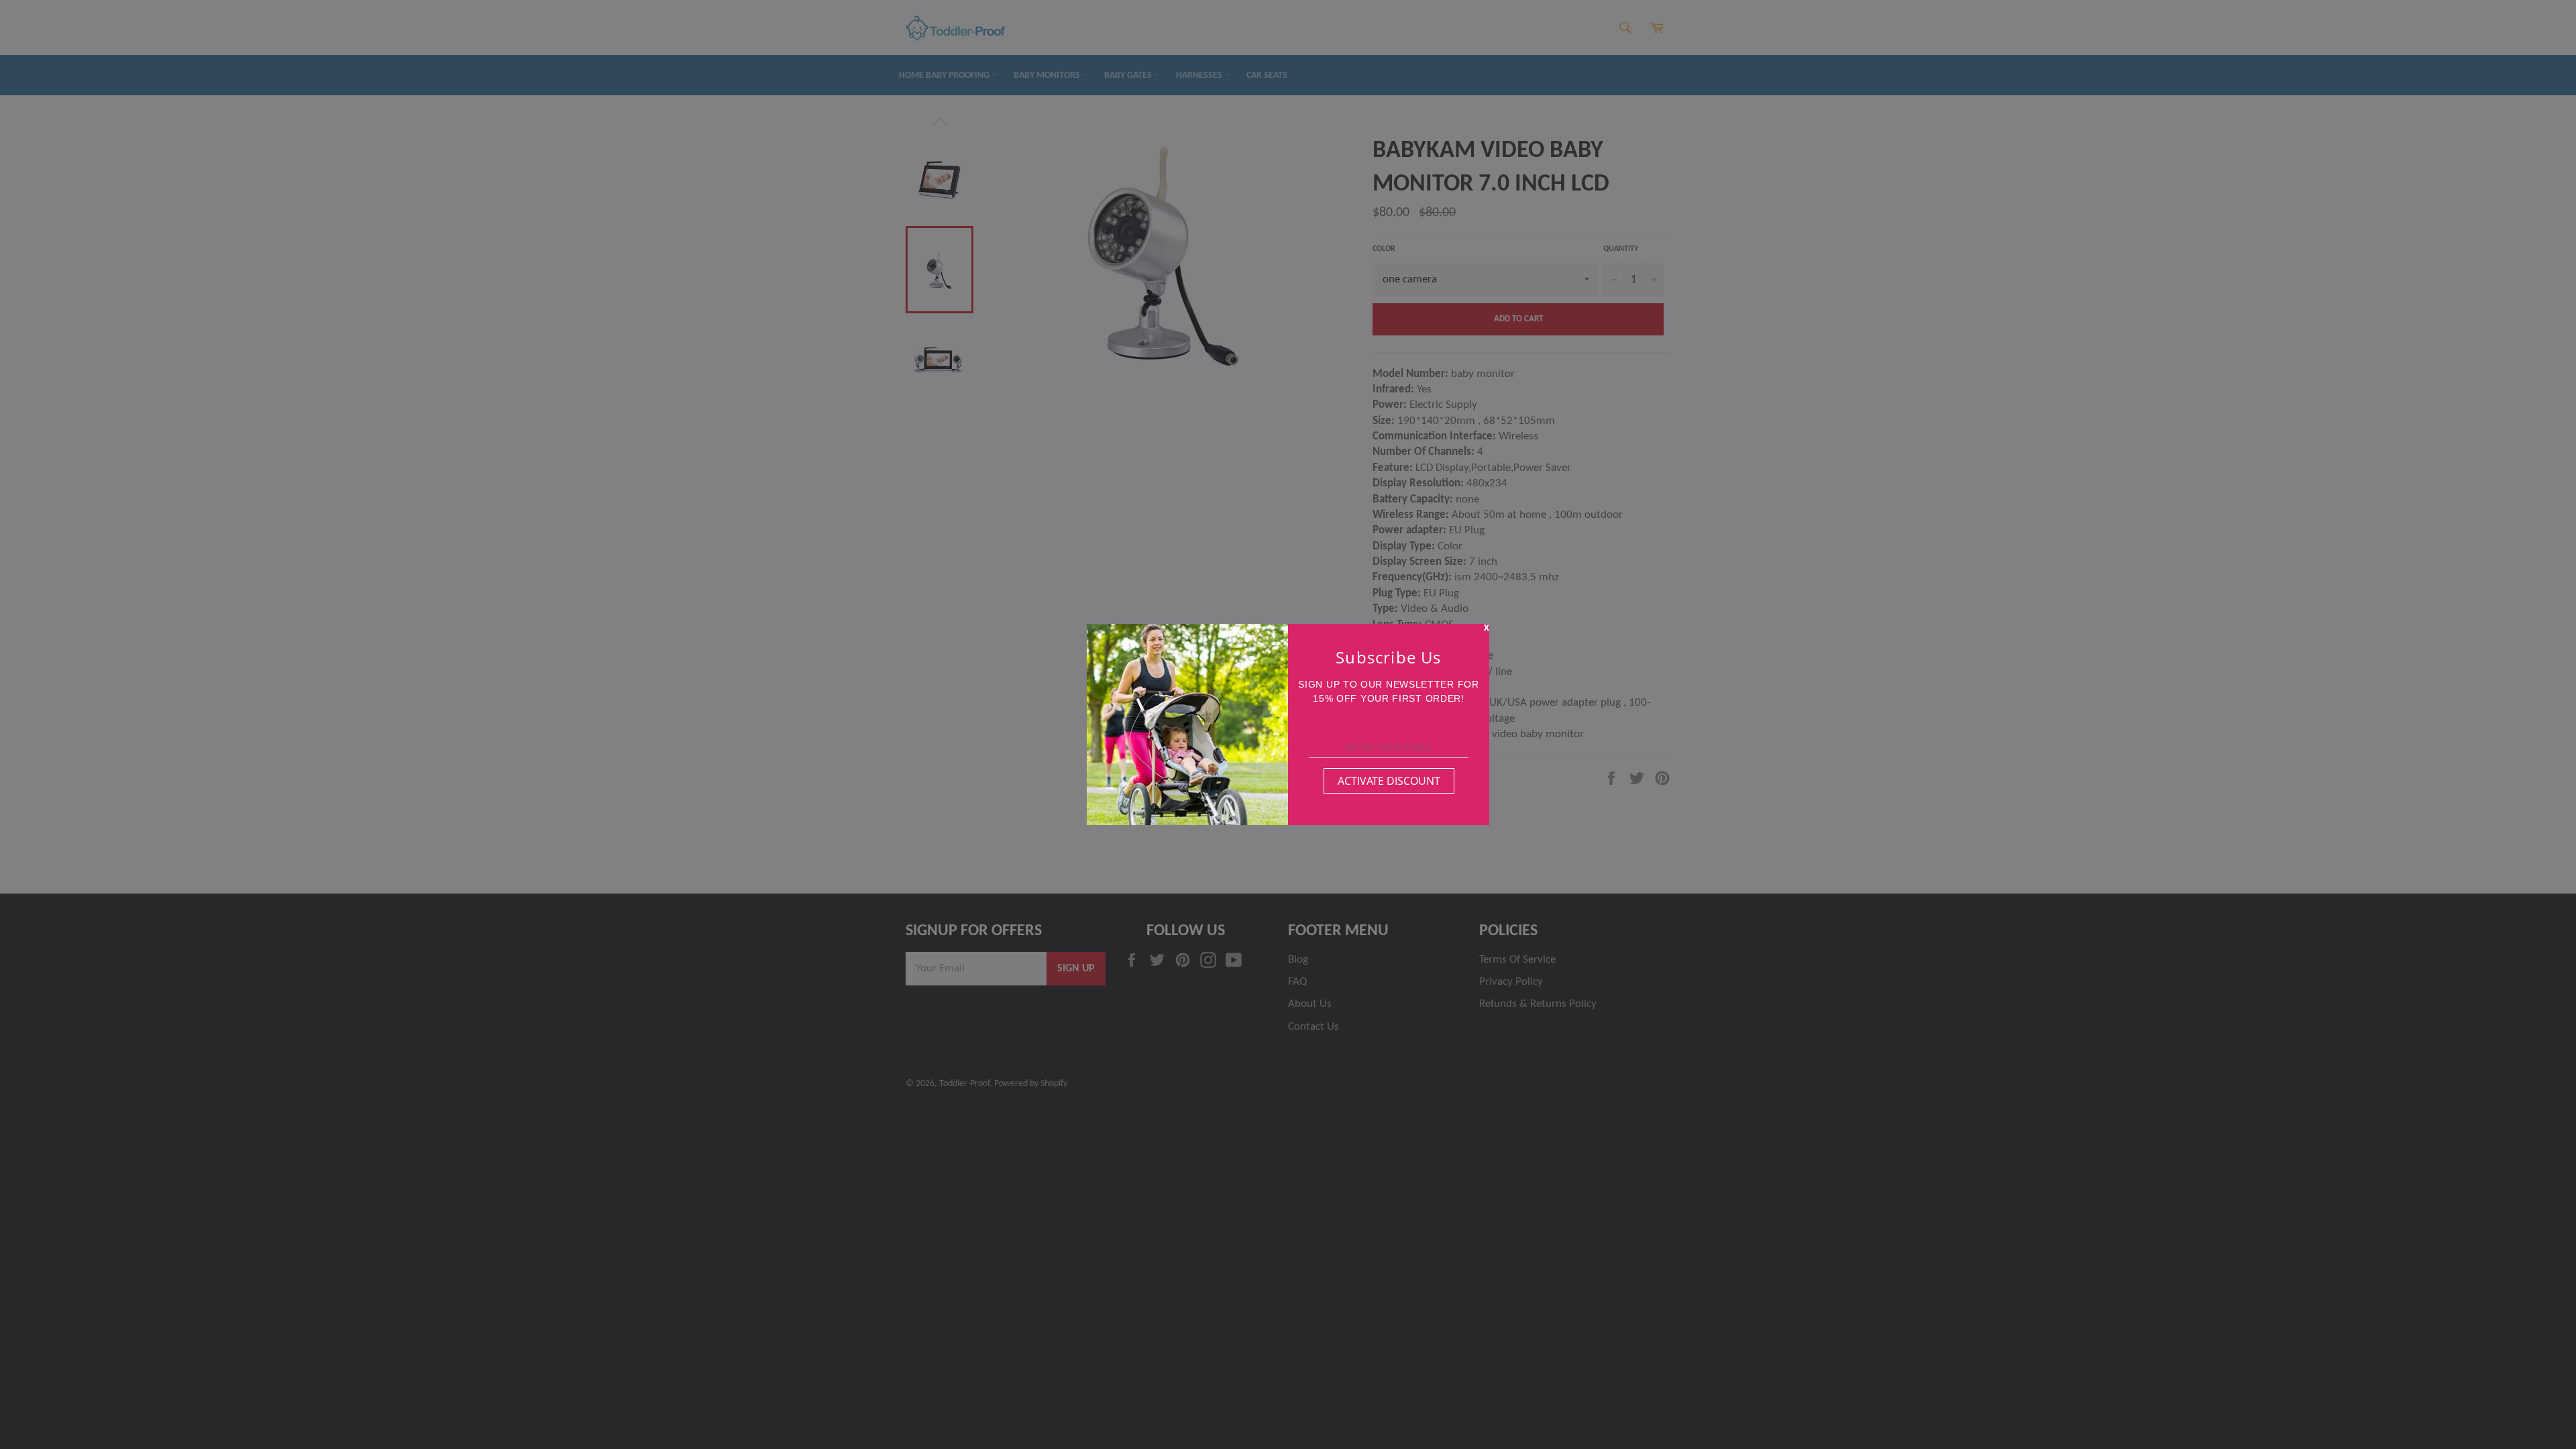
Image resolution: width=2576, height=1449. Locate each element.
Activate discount (1389, 781)
